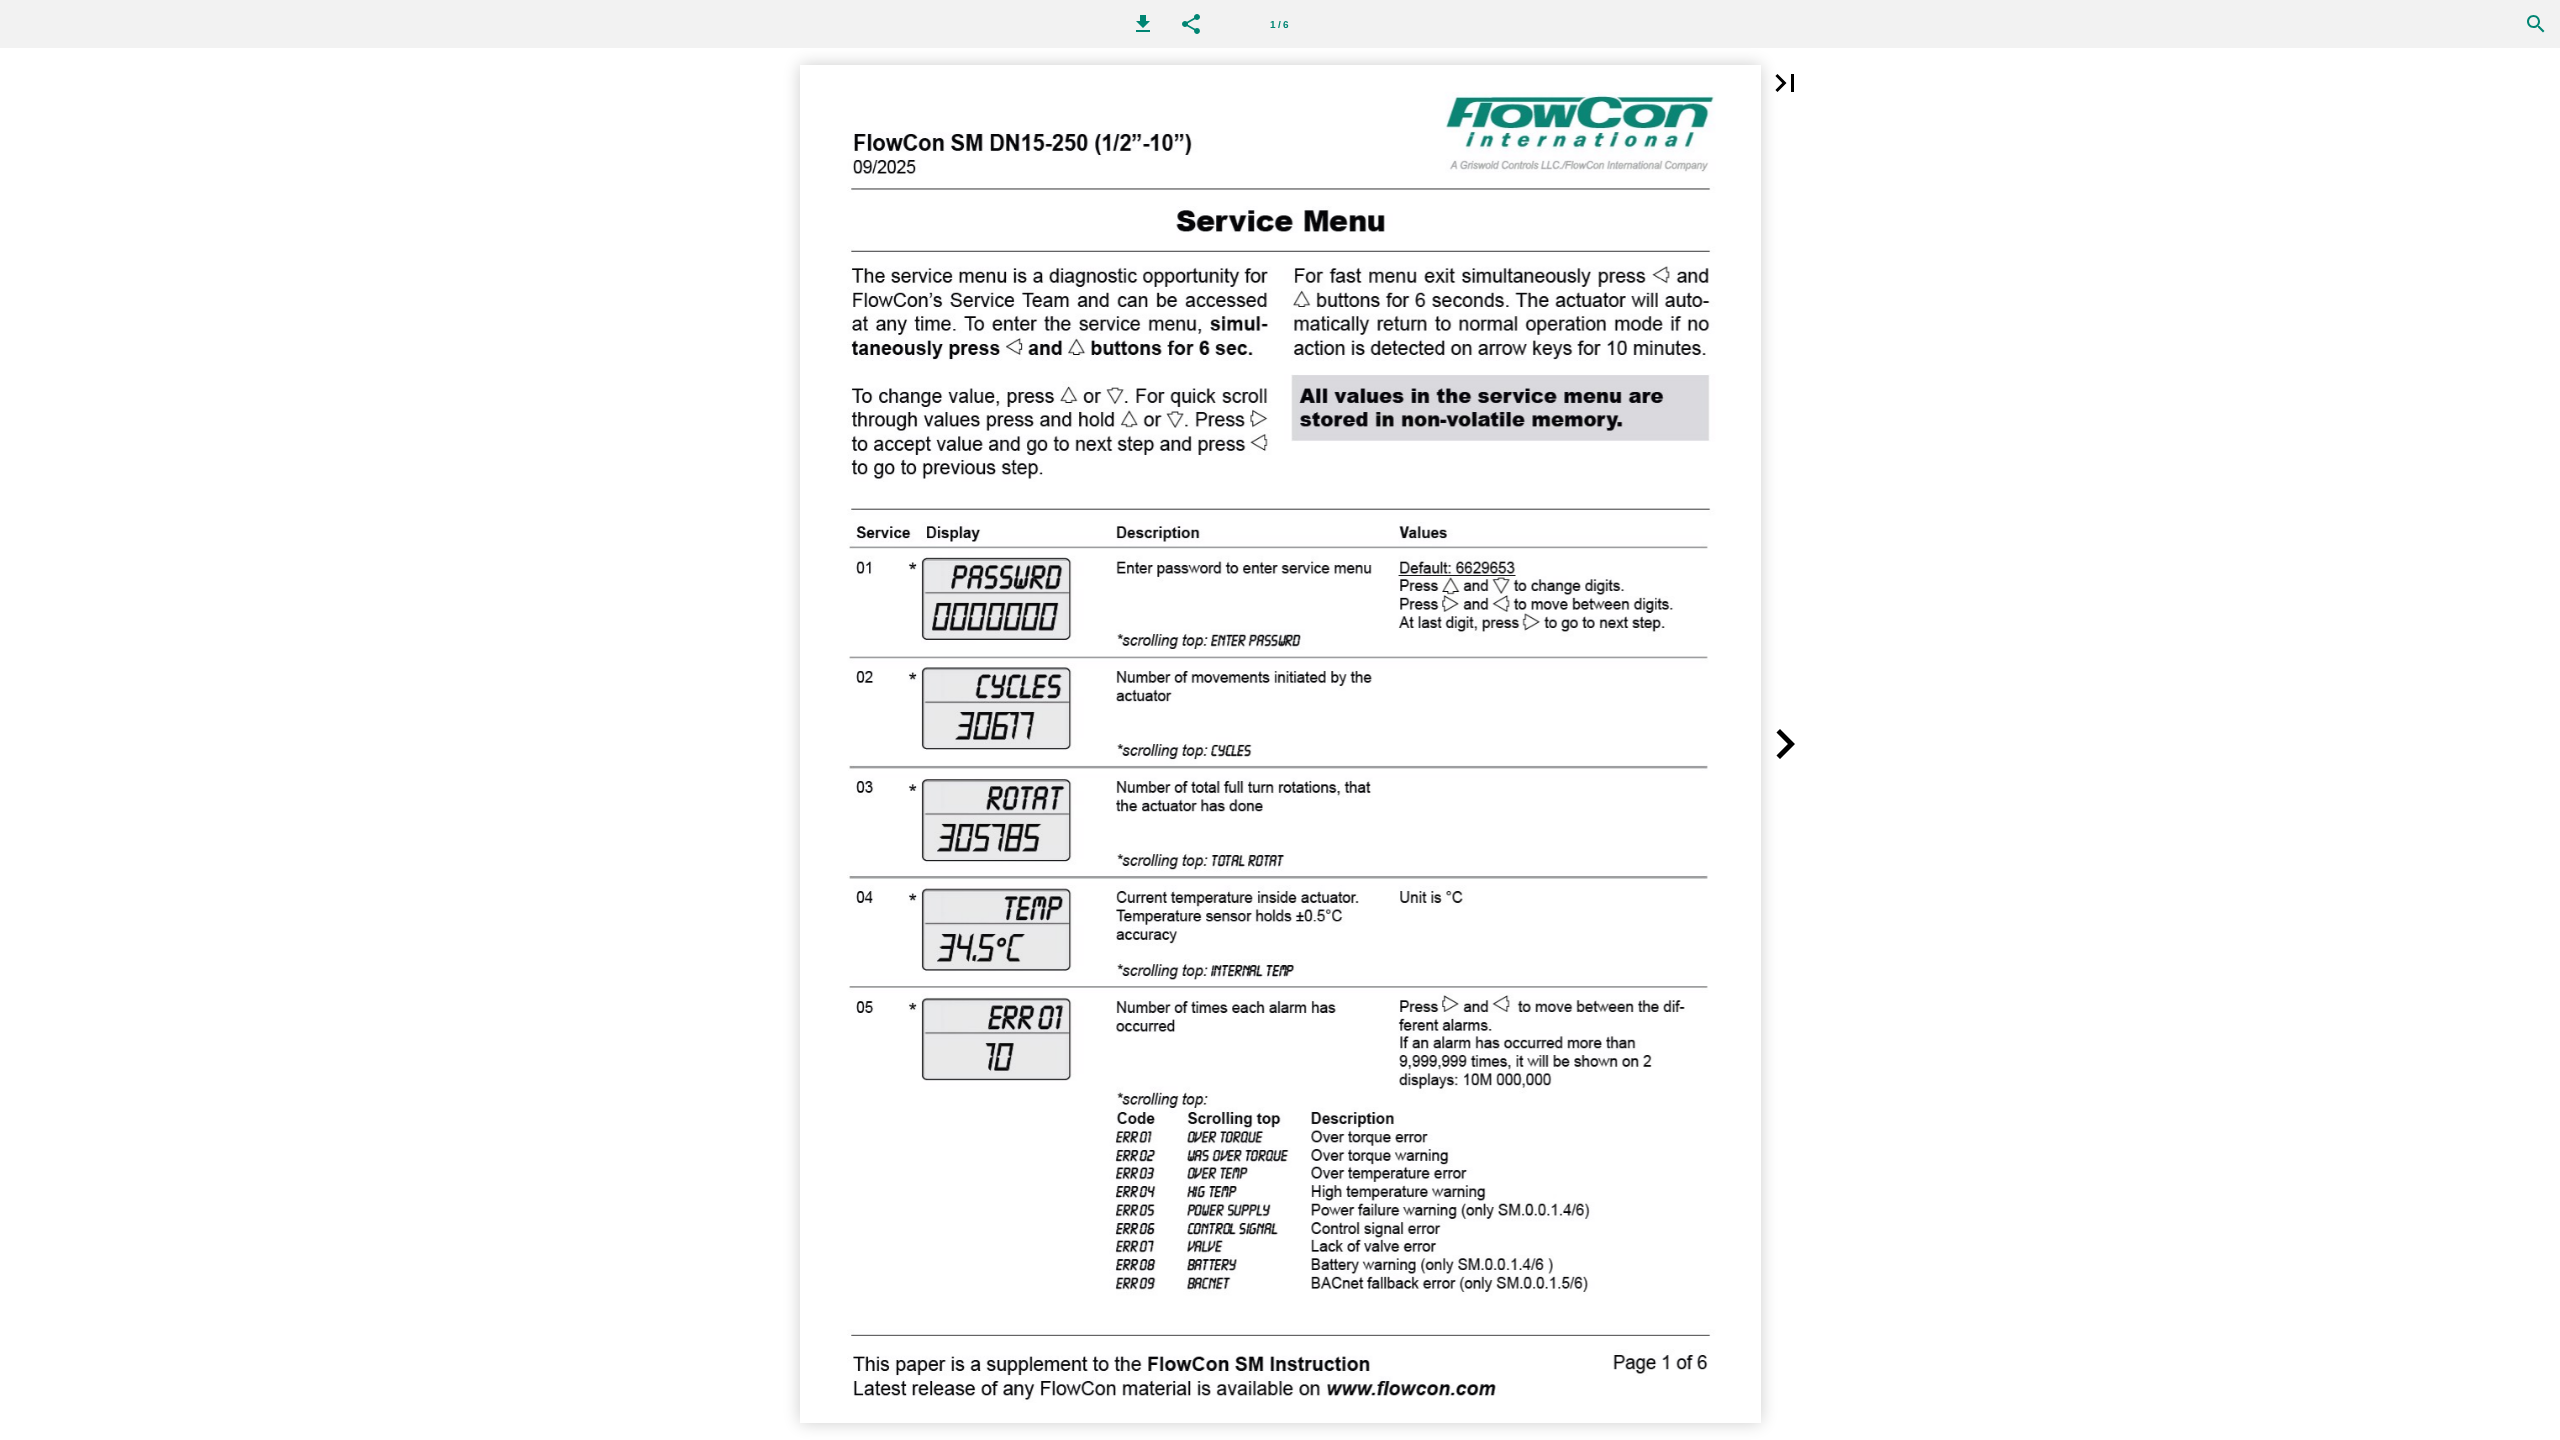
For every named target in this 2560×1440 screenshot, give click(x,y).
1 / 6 (1279, 24)
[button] (1143, 24)
